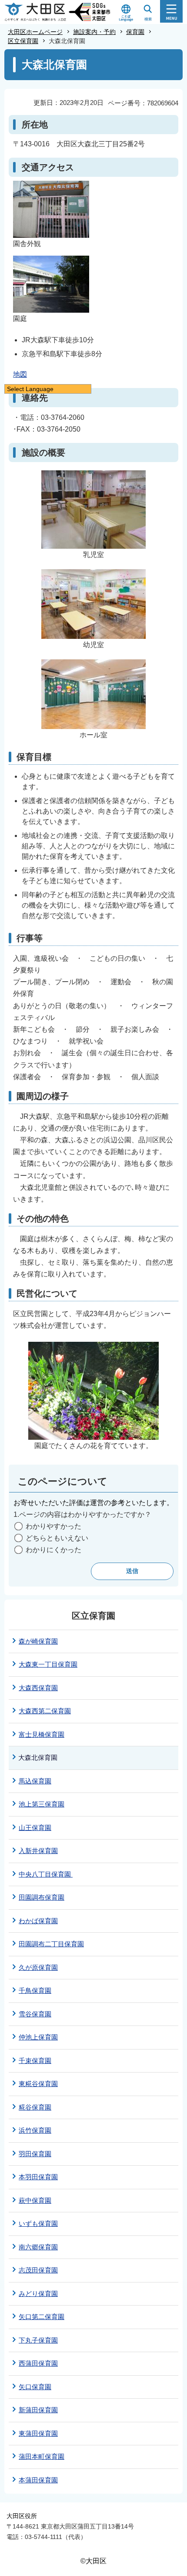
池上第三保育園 (42, 1804)
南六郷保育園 (38, 2247)
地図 (20, 374)
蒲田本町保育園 (42, 2456)
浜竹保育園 (35, 2130)
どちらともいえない (57, 1538)
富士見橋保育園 (42, 1734)
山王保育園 (35, 1828)
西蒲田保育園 (38, 2363)
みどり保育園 (38, 2294)
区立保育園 (23, 41)
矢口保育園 (35, 2387)
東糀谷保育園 (38, 2084)
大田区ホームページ (35, 32)
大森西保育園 (38, 1688)
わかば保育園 (38, 1921)
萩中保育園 (35, 2200)
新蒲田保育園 (38, 2410)
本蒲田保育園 (38, 2480)
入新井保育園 (38, 1851)
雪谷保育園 (35, 2014)
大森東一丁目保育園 (48, 1664)
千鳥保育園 (35, 1990)
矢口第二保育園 (42, 2317)
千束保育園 (35, 2061)
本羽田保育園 (38, 2177)
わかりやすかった (53, 1526)
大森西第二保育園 (45, 1711)
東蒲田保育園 (38, 2433)
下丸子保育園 (38, 2340)
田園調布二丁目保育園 (51, 1944)
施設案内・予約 (94, 32)
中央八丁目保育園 (46, 1874)
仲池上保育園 (38, 2037)
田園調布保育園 (42, 1897)
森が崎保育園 (38, 1641)
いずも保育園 (38, 2223)
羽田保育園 (35, 2154)
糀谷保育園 (35, 2107)
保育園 (135, 32)
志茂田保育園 (38, 2270)
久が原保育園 (38, 1967)
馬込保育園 (35, 1781)
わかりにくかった (53, 1550)
